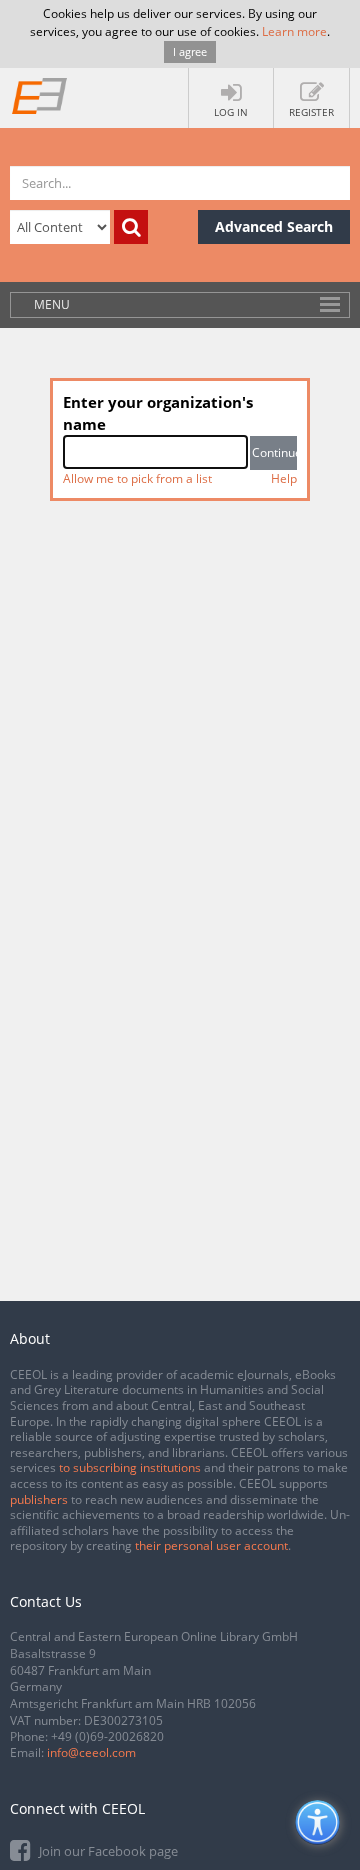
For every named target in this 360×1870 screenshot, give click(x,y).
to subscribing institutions (130, 1467)
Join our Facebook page (107, 1851)
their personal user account (211, 1545)
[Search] (131, 227)
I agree (190, 51)
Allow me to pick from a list (137, 478)
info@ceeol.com (91, 1752)
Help (284, 478)
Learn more (294, 31)
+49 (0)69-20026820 (107, 1736)
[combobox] (155, 452)
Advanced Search (274, 226)
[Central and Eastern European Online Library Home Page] (40, 95)
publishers (39, 1499)
